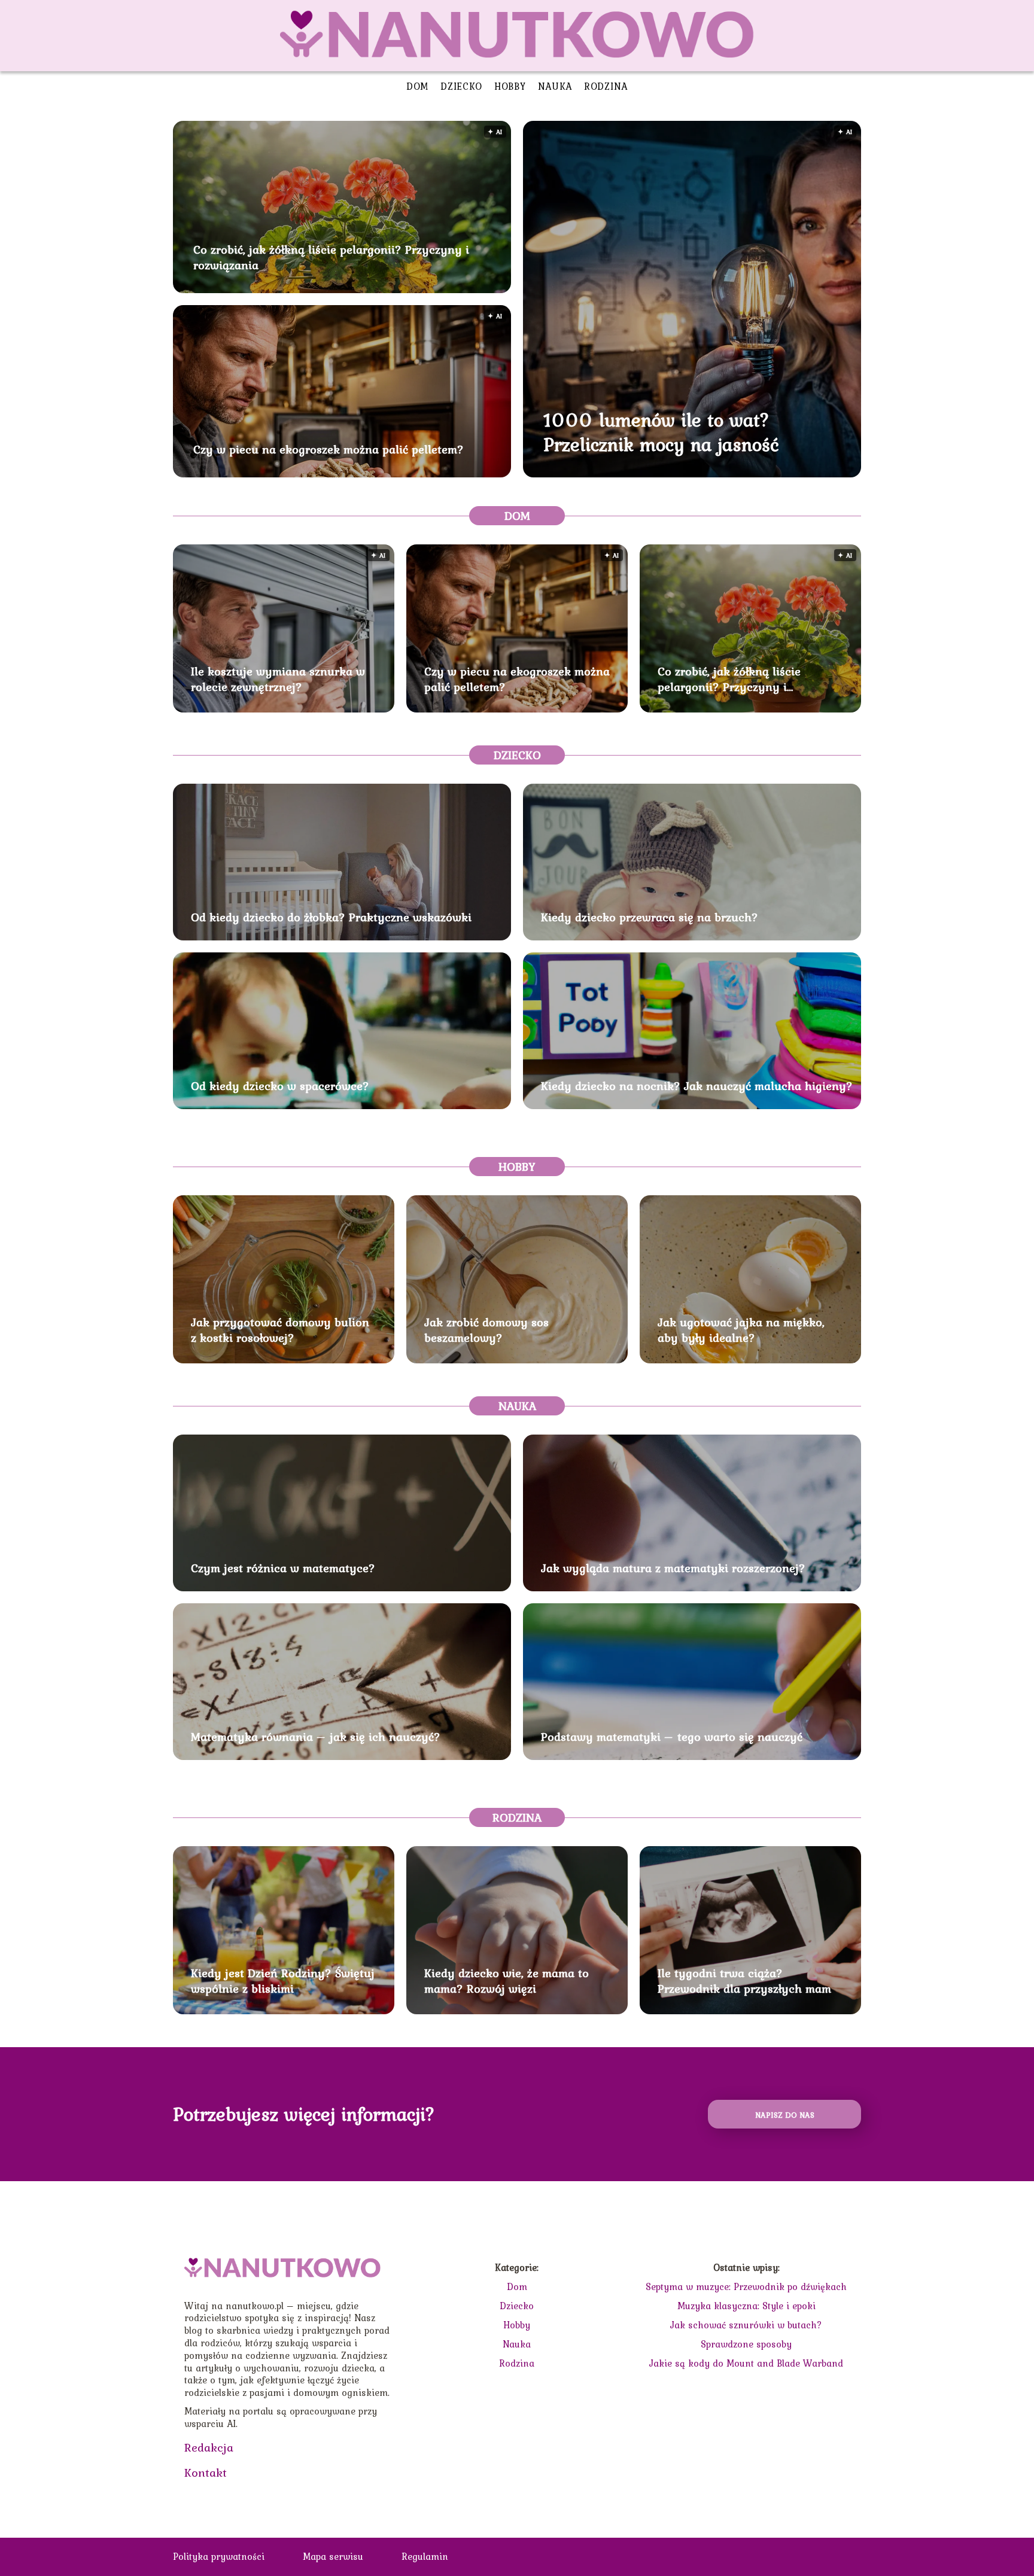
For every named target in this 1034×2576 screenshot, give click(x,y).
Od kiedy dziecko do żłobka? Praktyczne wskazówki (331, 917)
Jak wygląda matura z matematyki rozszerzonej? (673, 1568)
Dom (417, 86)
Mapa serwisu (333, 2556)
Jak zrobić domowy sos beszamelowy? (486, 1330)
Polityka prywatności (219, 2556)
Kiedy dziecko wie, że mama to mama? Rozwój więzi (507, 1981)
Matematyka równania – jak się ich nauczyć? (316, 1737)
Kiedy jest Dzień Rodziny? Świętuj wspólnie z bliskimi (283, 1981)
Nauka (555, 86)
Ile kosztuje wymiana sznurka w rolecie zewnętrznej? (278, 679)
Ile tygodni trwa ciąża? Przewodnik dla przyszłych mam (744, 1981)
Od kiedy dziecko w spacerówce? (280, 1086)
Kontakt (206, 2473)
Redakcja (209, 2447)
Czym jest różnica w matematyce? (283, 1568)
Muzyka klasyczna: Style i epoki (746, 2306)
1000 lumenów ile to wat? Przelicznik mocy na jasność (661, 432)
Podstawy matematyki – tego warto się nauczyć (672, 1737)
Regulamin (425, 2556)
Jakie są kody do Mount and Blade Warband (746, 2363)
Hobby (510, 86)
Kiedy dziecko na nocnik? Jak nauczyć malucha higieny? (697, 1086)
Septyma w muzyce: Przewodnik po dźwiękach (746, 2286)
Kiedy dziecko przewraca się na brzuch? (650, 917)
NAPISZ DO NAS (785, 2115)
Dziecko (461, 86)
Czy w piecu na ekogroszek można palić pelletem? (329, 449)
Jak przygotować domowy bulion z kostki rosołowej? (280, 1330)
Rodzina (606, 86)
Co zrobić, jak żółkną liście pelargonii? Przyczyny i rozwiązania (331, 257)
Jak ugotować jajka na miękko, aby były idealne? (741, 1330)
